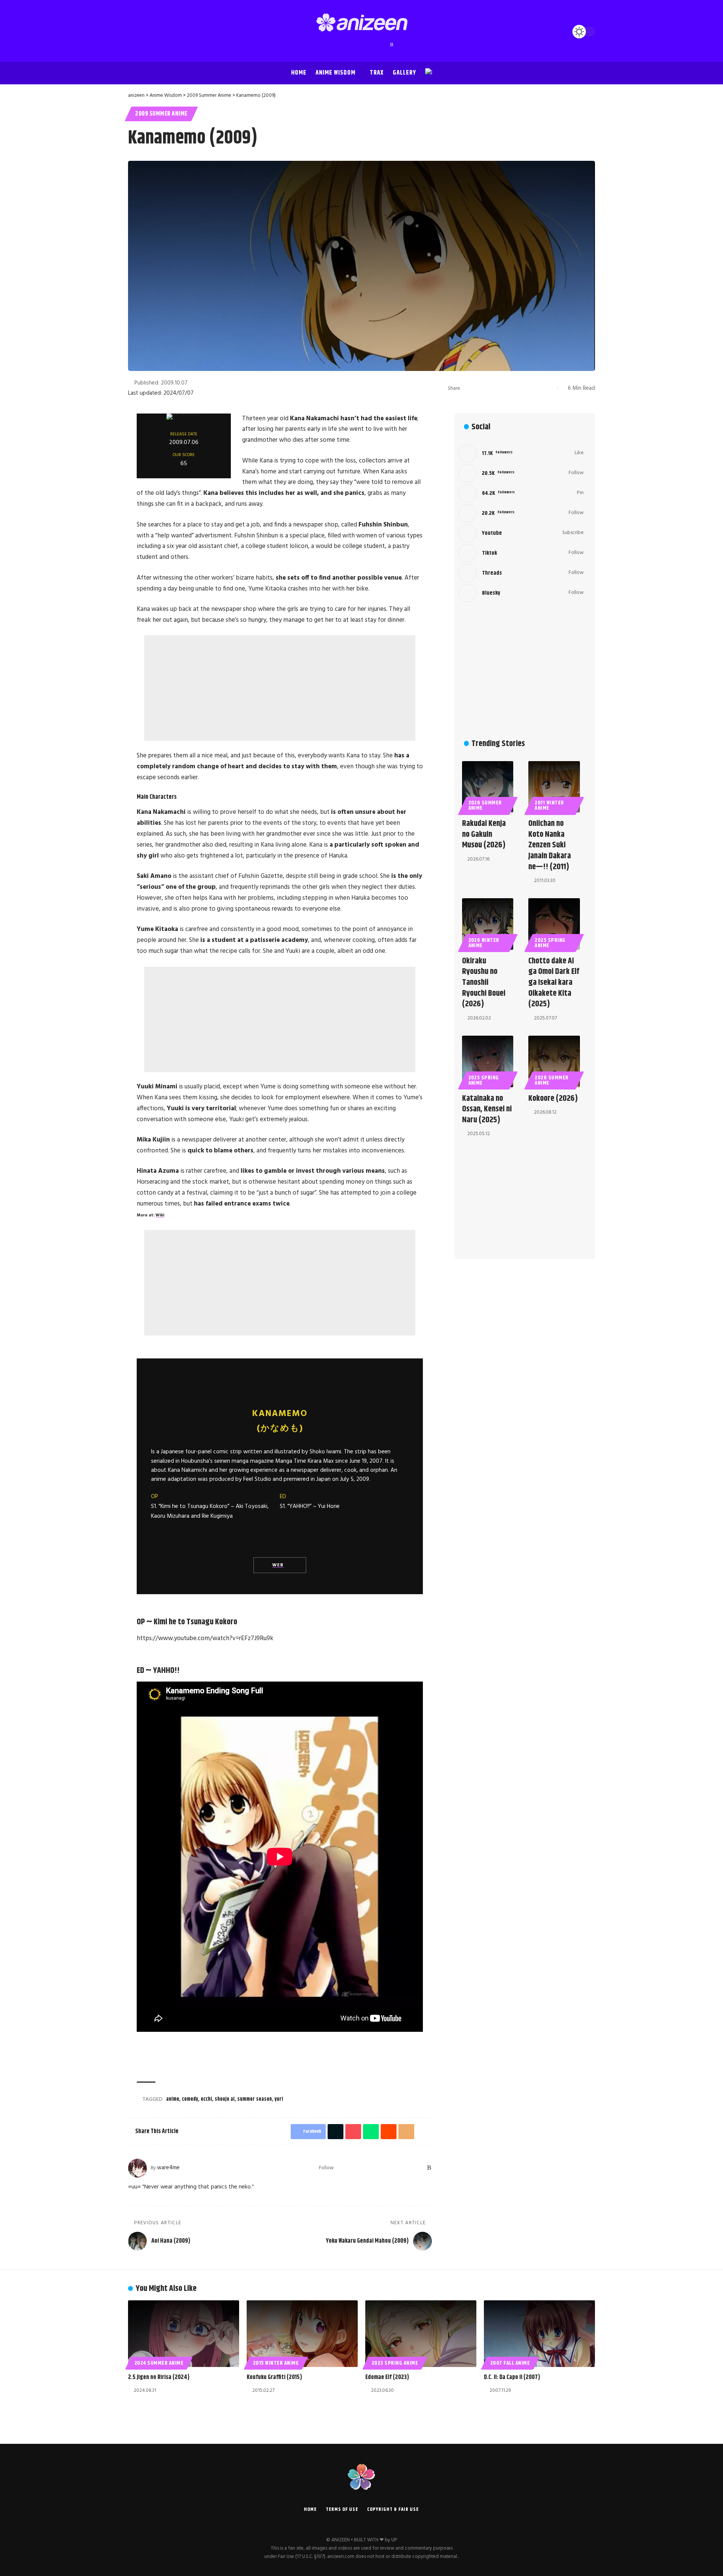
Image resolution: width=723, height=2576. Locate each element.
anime (173, 2099)
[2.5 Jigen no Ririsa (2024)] (184, 2334)
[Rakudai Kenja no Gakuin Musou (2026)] (488, 787)
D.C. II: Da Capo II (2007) (512, 2377)
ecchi (206, 2099)
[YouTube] (347, 45)
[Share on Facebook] (468, 388)
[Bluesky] (384, 45)
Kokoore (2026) (553, 1099)
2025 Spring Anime (550, 943)
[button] (136, 32)
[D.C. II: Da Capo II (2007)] (539, 2334)
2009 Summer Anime (161, 114)
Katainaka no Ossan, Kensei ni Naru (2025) (487, 1109)
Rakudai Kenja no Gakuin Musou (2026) (484, 834)
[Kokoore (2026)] (554, 1061)
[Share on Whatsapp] (503, 388)
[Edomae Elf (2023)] (421, 2334)
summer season (255, 2099)
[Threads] (377, 45)
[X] (339, 45)
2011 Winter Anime (549, 806)
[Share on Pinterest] (491, 388)
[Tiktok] (521, 553)
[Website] (341, 2168)
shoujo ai (225, 2099)
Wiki (160, 1215)
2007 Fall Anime (510, 2363)
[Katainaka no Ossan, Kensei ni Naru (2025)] (488, 1061)
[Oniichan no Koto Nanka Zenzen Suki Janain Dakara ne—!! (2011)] (554, 787)
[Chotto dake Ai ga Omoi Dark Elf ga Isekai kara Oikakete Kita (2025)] (554, 924)
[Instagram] (354, 45)
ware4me (168, 2168)
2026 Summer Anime (485, 806)
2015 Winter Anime (276, 2363)
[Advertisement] (280, 688)
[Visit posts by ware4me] (137, 2168)
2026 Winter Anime (484, 943)
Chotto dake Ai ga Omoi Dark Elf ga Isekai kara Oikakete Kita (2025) (554, 983)
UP (394, 2540)
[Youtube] (521, 533)
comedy (190, 2099)
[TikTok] (369, 45)
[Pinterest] (362, 45)
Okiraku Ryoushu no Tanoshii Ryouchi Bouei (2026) (484, 983)
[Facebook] (332, 45)
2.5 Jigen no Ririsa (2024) (159, 2377)
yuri (279, 2099)
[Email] (526, 388)
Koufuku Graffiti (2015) (274, 2377)
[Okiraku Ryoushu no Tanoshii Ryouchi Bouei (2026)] (488, 924)
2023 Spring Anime (395, 2363)
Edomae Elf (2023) (387, 2377)
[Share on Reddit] (515, 388)
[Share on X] (480, 388)
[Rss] (392, 45)
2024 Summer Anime (159, 2363)
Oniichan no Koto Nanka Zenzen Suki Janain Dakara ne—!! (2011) (550, 845)
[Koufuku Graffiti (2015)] (302, 2334)
